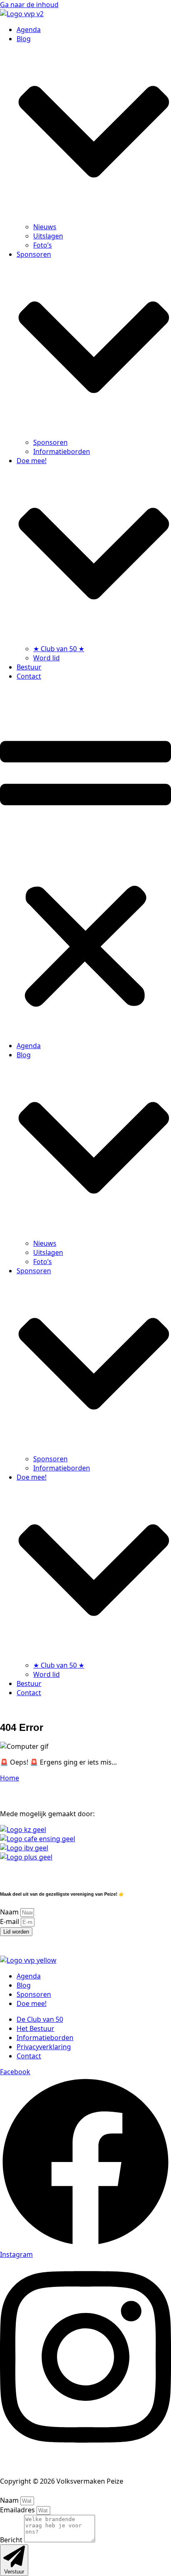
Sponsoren (50, 442)
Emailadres (18, 2510)
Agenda (29, 30)
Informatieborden (62, 451)
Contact (29, 676)
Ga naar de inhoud (29, 5)
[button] (85, 861)
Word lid (46, 658)
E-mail (10, 1921)
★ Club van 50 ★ (59, 649)
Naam (10, 1912)
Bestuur (29, 667)
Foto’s (43, 245)
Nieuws (45, 227)
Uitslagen (48, 236)
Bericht (12, 2540)
